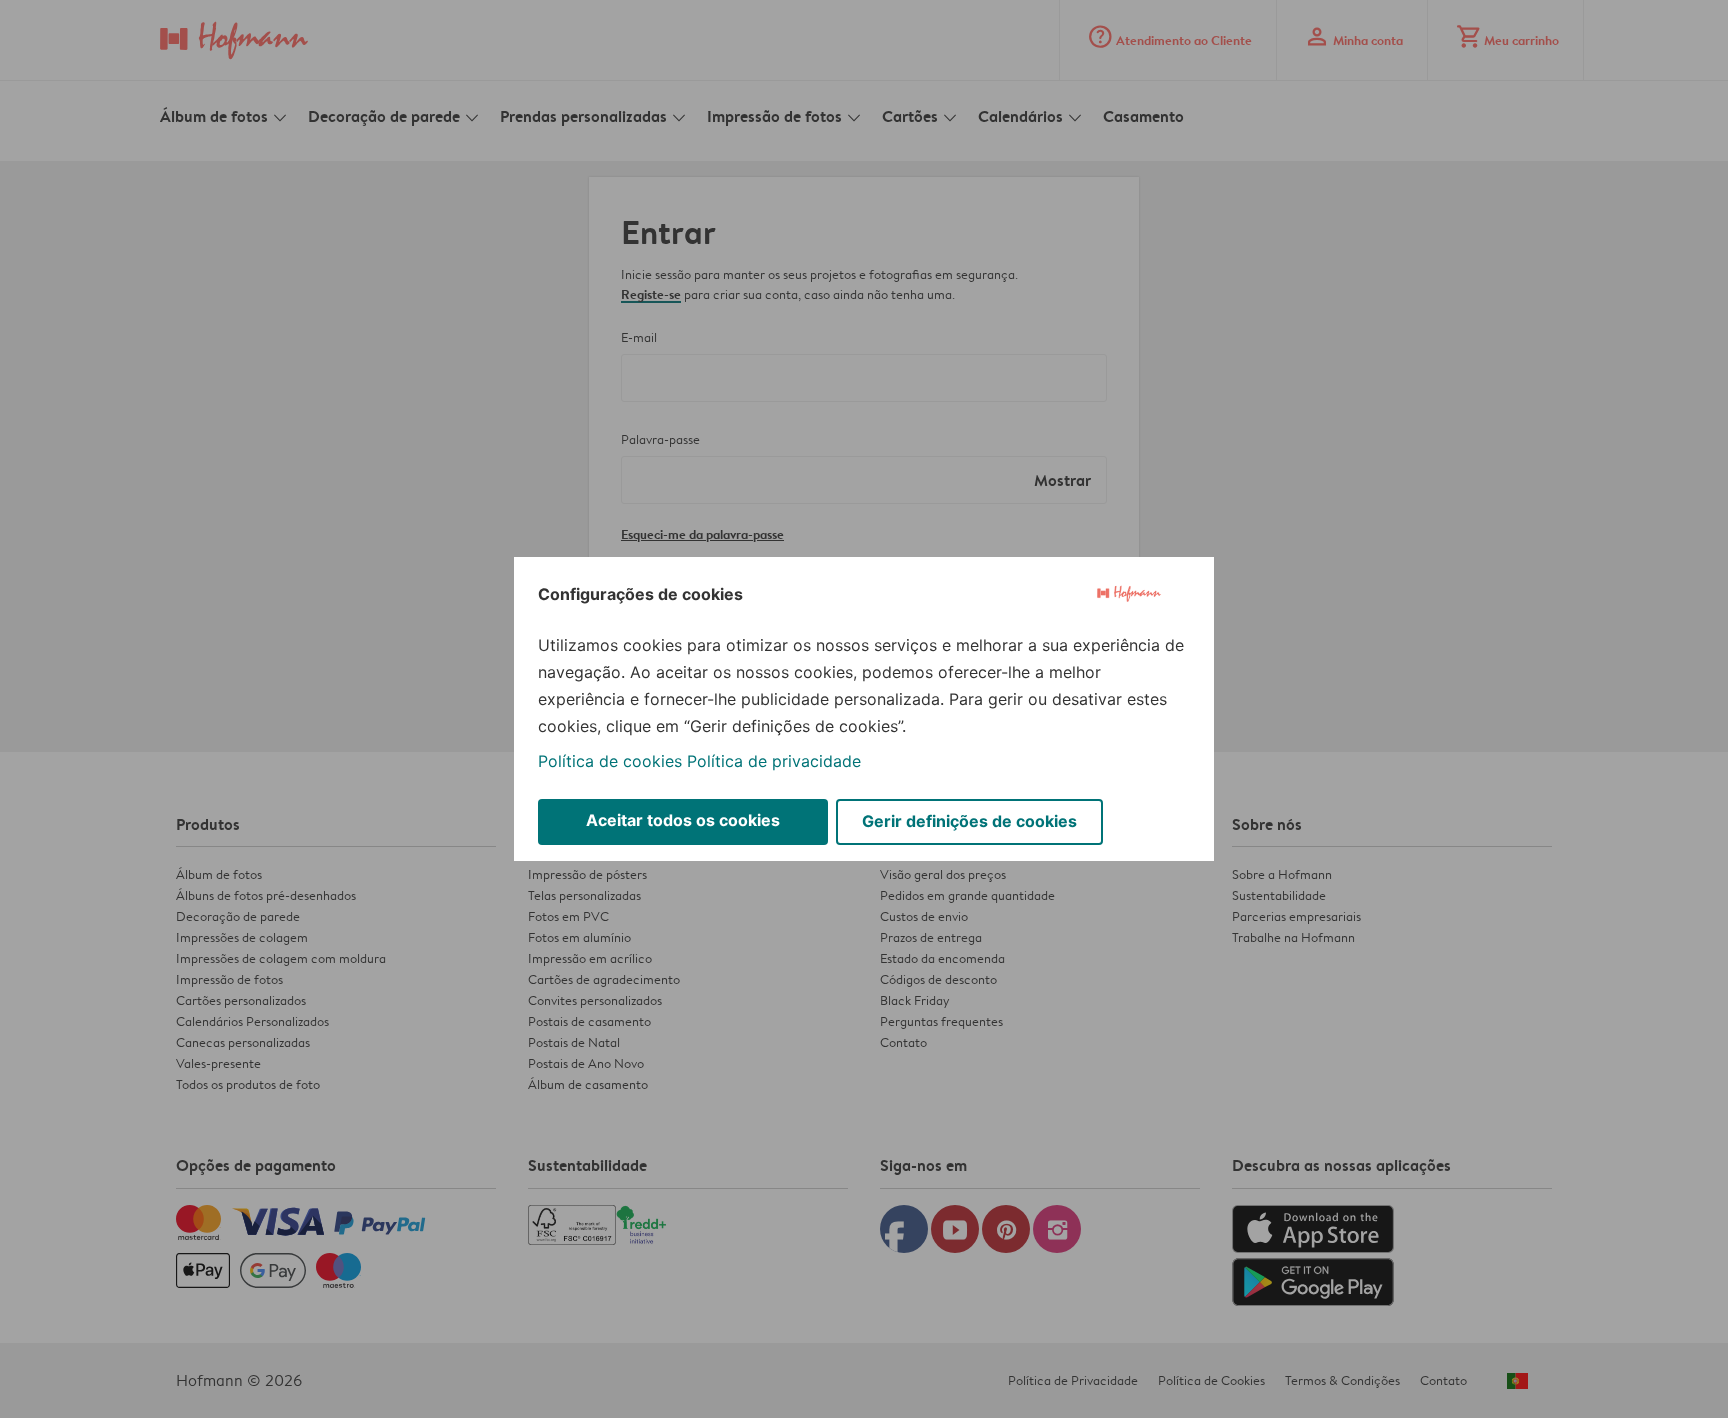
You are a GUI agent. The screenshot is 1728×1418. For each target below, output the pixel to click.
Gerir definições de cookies (969, 821)
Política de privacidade (774, 761)
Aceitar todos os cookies (683, 820)
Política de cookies (610, 761)
